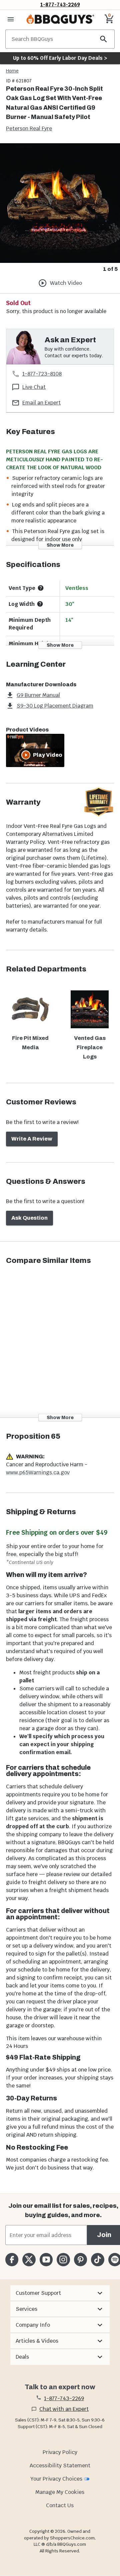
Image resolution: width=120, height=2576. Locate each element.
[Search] (104, 39)
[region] (60, 208)
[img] (60, 203)
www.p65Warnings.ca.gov (38, 1472)
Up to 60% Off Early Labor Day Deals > (60, 58)
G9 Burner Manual (38, 695)
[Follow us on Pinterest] (80, 2259)
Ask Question (29, 1218)
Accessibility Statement (60, 2465)
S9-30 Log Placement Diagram (55, 706)
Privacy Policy (60, 2452)
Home (12, 71)
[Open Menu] (11, 19)
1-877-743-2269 (60, 4)
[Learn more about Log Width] (40, 604)
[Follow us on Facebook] (12, 2259)
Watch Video (66, 283)
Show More (60, 545)
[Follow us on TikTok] (97, 2259)
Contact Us (60, 2505)
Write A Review (32, 1139)
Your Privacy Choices (56, 2479)
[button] (60, 2293)
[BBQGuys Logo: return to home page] (60, 19)
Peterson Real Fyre (29, 128)
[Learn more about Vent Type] (41, 588)
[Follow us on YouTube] (46, 2259)
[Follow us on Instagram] (63, 2259)
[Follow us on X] (29, 2259)
